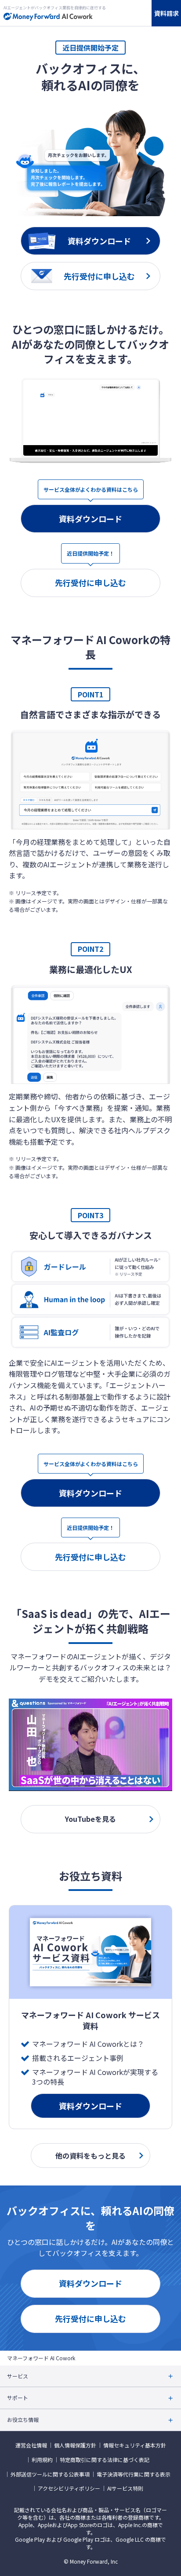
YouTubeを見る (90, 1819)
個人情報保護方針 (75, 2445)
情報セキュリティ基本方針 (135, 2445)
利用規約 (42, 2460)
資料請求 (167, 13)
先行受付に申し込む (90, 582)
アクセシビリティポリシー (69, 2488)
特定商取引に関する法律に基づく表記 (105, 2460)
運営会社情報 (31, 2445)
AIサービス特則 (125, 2488)
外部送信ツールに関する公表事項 (50, 2474)
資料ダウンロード (90, 519)
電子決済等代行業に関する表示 (134, 2474)
